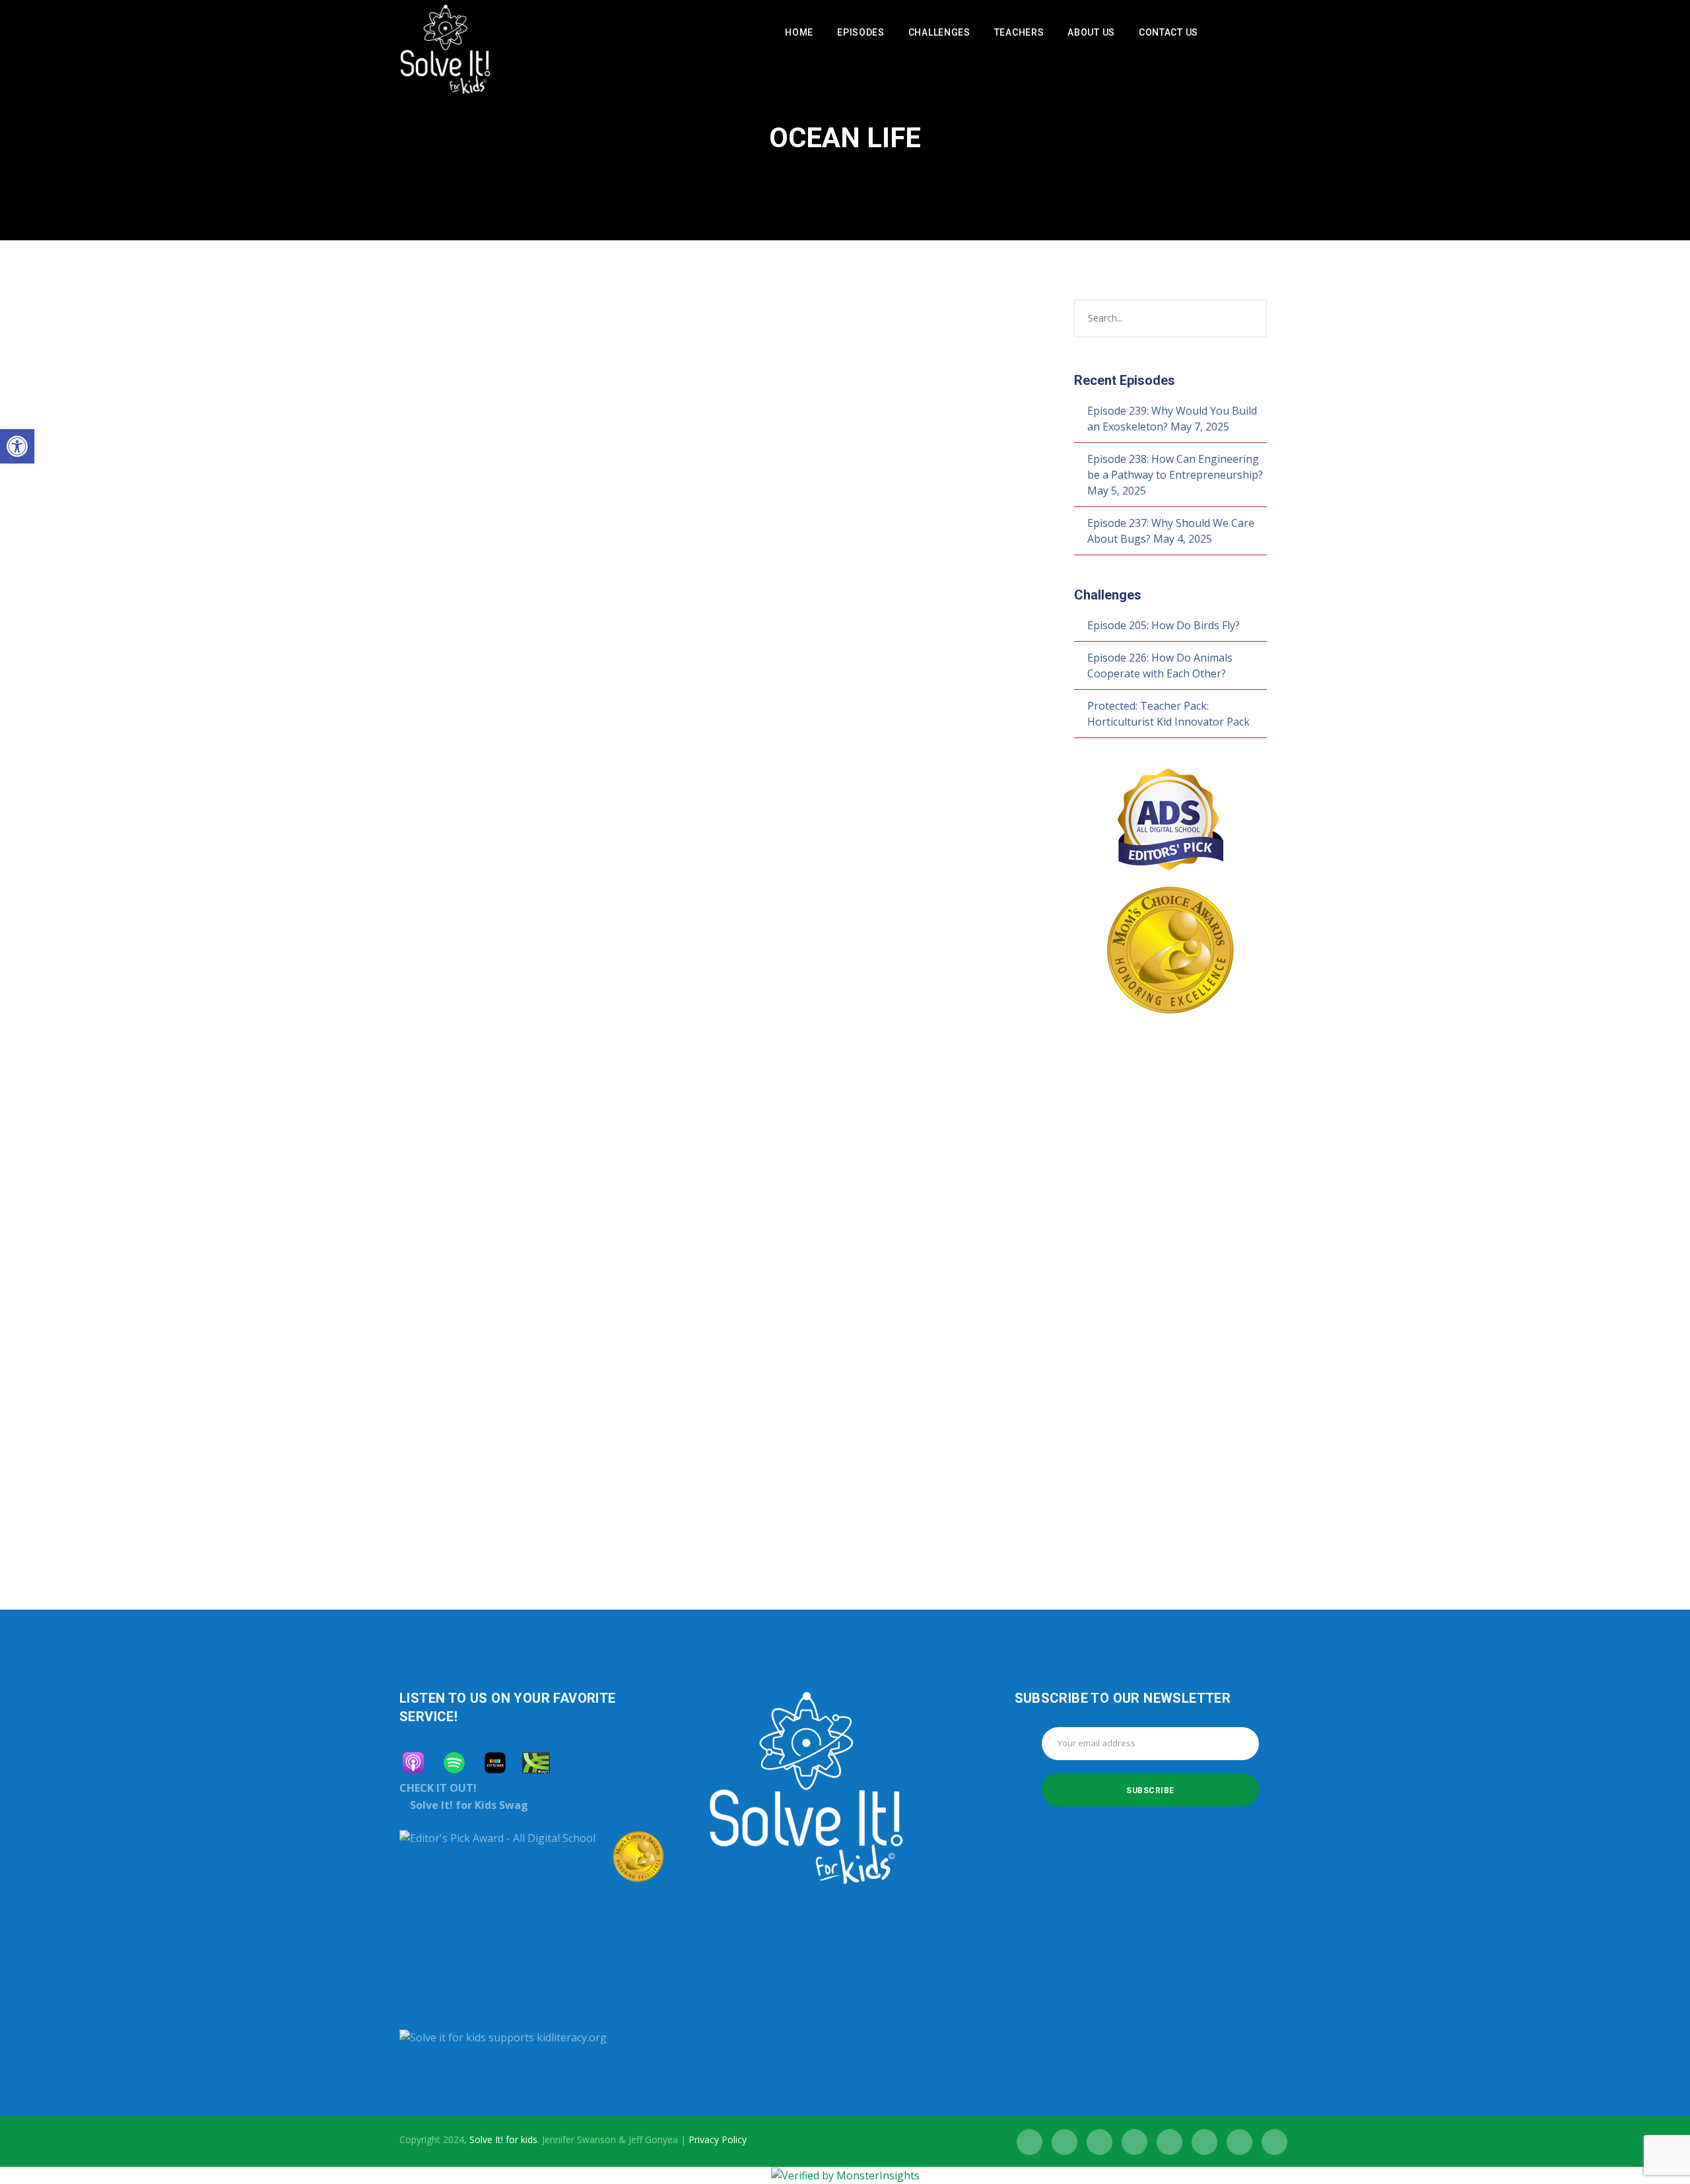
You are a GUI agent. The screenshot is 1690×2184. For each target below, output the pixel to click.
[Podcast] (1243, 33)
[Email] (1274, 2142)
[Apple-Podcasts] (420, 1763)
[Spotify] (1221, 33)
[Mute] (625, 819)
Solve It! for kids (503, 2139)
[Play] (439, 817)
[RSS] (1169, 2142)
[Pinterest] (1239, 2142)
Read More (444, 772)
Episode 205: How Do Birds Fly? (1164, 625)
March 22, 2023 (451, 1196)
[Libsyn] (543, 1763)
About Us (1091, 32)
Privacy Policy (718, 2139)
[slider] (654, 825)
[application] (549, 817)
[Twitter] (1065, 2142)
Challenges (939, 32)
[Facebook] (1030, 2142)
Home (799, 32)
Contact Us (1168, 32)
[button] (17, 446)
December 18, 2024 (459, 573)
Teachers (1019, 32)
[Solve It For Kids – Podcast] (445, 57)
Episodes (861, 32)
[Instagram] (1099, 2142)
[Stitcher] (502, 1763)
